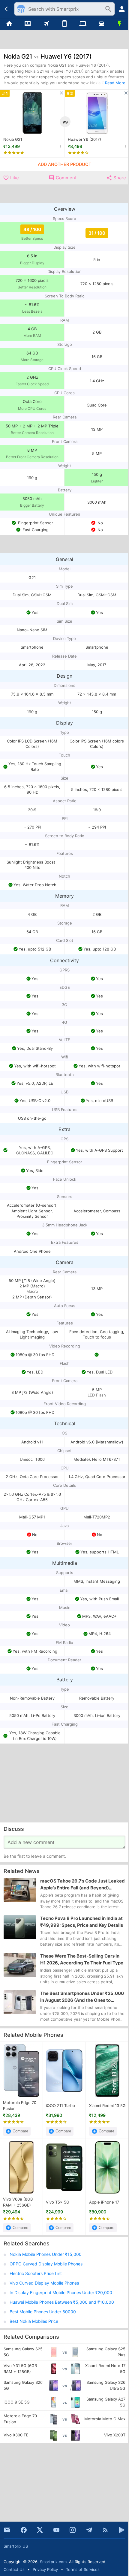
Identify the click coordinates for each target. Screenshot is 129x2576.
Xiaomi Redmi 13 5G (107, 2106)
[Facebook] (24, 2530)
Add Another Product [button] (64, 164)
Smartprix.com (53, 2562)
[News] (27, 24)
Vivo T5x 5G (58, 2202)
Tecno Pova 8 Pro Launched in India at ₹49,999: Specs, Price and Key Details (82, 1922)
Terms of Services (83, 2569)
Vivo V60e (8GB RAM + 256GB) (18, 2202)
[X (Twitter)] (40, 2530)
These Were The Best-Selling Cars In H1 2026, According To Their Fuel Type (82, 1959)
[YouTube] (56, 2530)
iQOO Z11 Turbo (60, 2106)
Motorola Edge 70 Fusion (20, 2106)
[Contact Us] (7, 2530)
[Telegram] (89, 2530)
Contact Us (14, 2569)
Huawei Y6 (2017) (84, 139)
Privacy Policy (45, 2569)
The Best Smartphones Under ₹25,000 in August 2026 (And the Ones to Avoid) (82, 1997)
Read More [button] (115, 83)
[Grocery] (120, 24)
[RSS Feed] (105, 2530)
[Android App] (122, 2530)
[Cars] (101, 24)
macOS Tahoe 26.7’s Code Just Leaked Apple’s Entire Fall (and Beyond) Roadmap (82, 1885)
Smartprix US (16, 2546)
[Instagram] (73, 2530)
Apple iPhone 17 (104, 2202)
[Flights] (46, 24)
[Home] (9, 24)
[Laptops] (83, 24)
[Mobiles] (64, 24)
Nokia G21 (13, 139)
